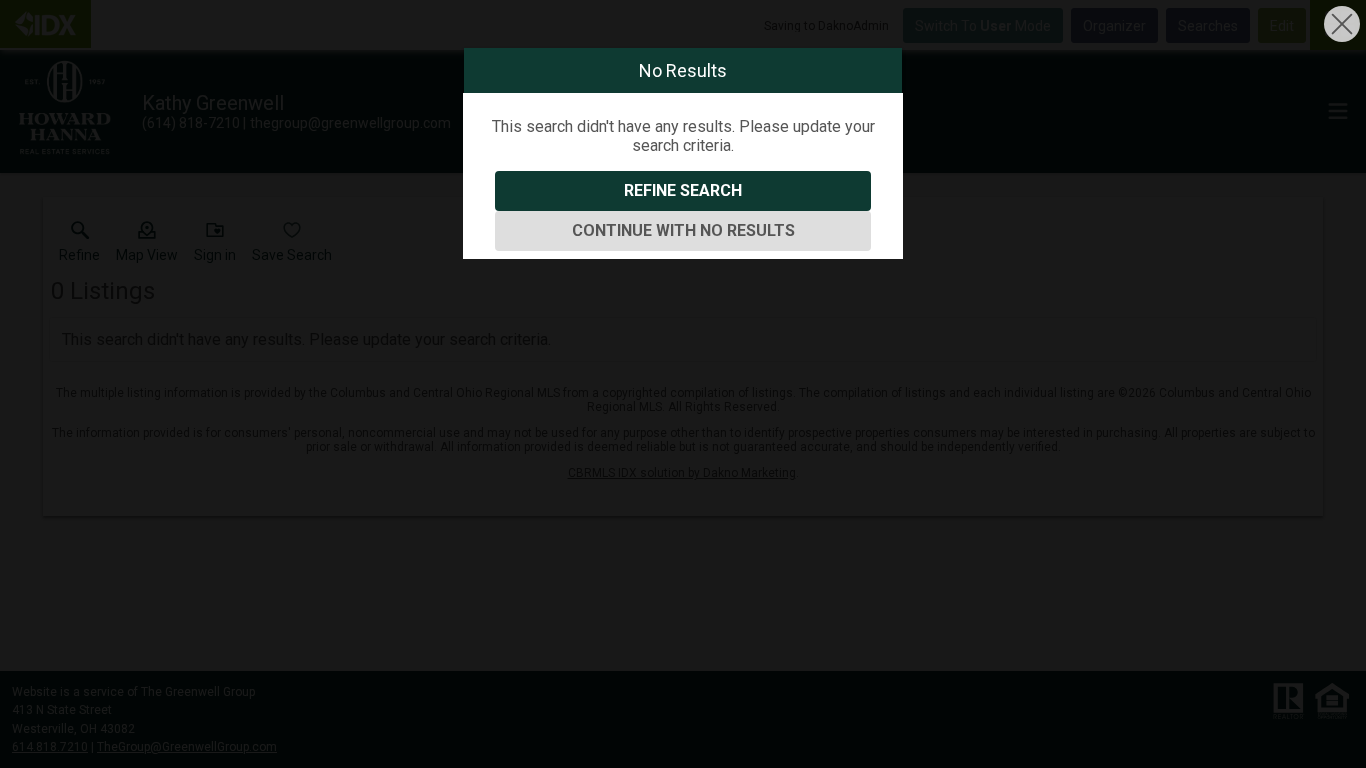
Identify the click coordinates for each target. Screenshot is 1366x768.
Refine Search (683, 190)
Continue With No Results (683, 230)
